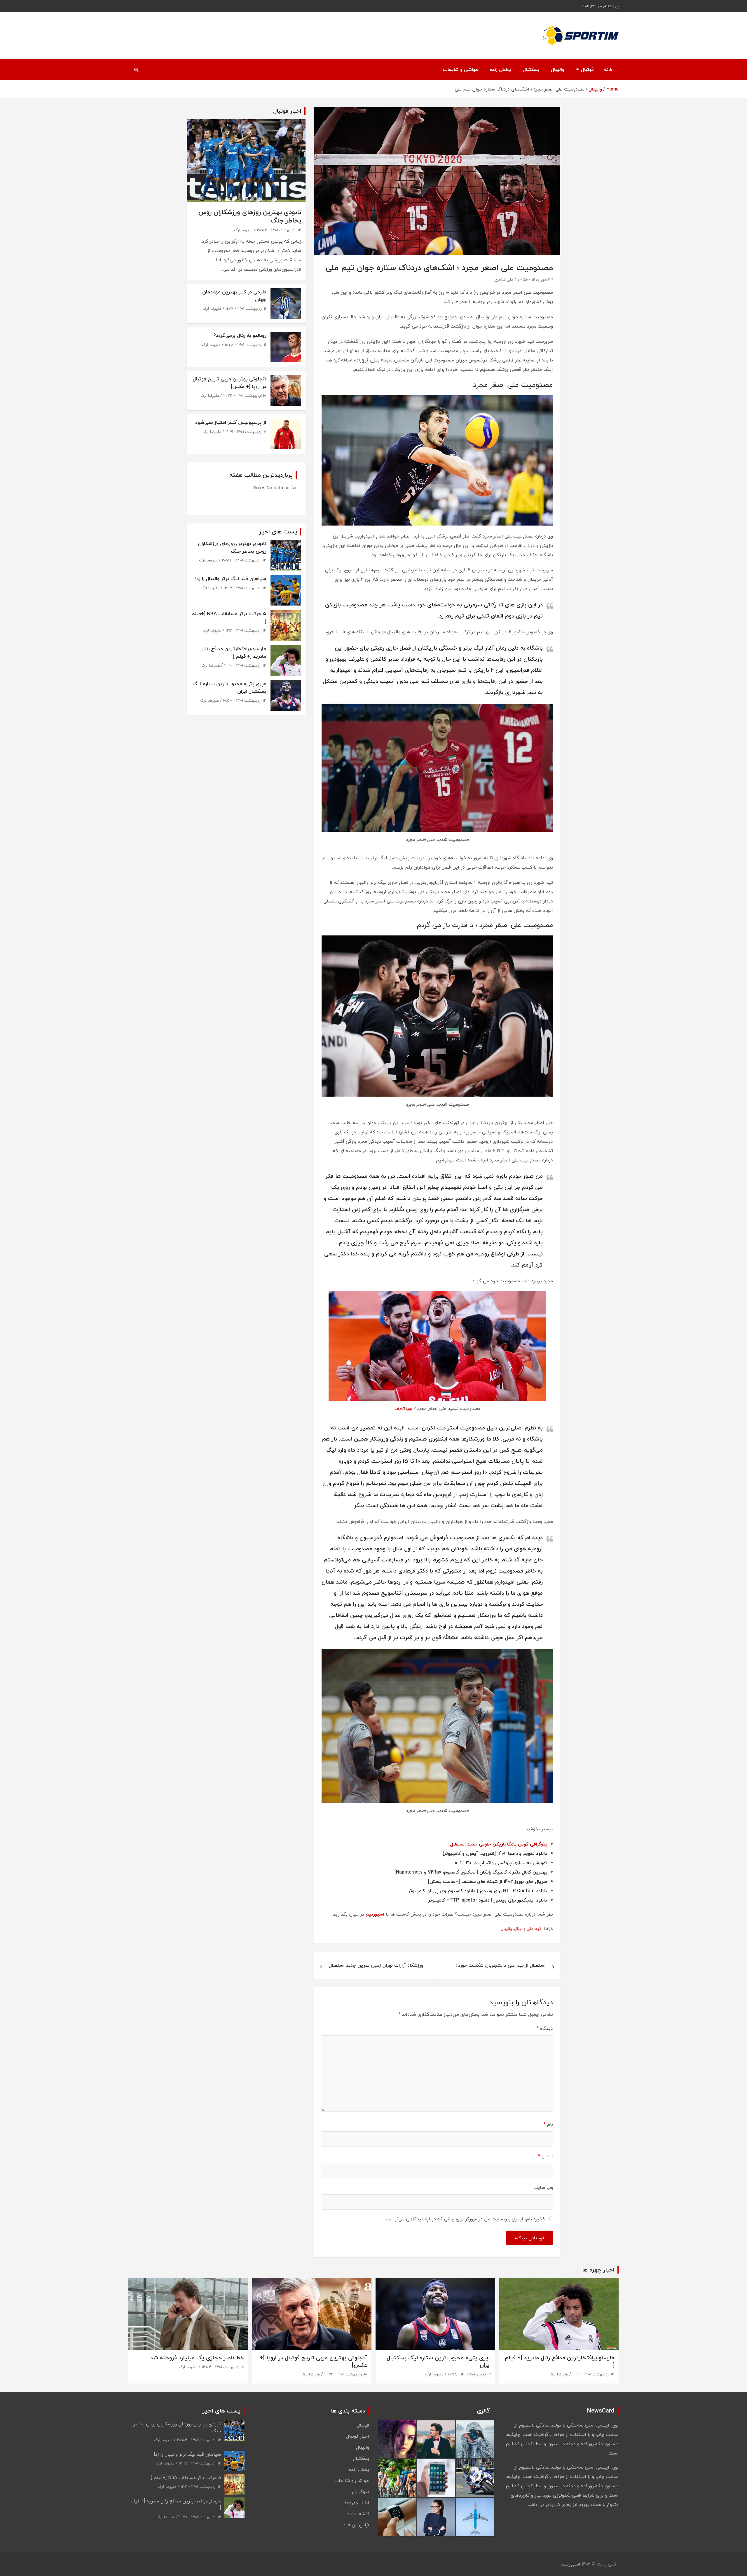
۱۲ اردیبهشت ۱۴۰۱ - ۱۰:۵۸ (245, 700)
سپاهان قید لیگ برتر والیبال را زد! (231, 579)
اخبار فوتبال (358, 2436)
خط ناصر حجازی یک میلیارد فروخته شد (197, 2358)
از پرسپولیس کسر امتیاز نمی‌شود (231, 422)
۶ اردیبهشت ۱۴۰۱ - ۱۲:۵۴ (223, 2367)
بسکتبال (531, 69)
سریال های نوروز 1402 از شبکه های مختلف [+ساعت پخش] (488, 1881)
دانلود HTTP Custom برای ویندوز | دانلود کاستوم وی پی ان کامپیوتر (478, 1891)
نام (548, 2124)
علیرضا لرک (243, 230)
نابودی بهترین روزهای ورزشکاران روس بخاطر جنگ (250, 216)
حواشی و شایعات (461, 69)
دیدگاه (545, 2028)
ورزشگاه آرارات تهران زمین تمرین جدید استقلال (376, 1965)
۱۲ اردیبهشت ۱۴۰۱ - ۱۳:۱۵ (245, 588)
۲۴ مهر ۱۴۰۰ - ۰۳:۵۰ (535, 280)
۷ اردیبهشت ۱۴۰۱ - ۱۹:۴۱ (246, 432)
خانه (608, 69)
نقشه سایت (357, 2514)
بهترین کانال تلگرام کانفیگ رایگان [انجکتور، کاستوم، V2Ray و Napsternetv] (471, 1872)
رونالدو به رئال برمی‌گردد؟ (240, 335)
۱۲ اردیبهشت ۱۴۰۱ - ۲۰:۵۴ (279, 230)
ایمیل (546, 2156)
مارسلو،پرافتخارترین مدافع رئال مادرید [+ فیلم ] (234, 652)
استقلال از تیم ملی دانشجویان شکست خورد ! (501, 1965)
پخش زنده (500, 69)
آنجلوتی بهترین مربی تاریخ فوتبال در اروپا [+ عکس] (229, 383)
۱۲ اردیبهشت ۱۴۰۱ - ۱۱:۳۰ (245, 665)
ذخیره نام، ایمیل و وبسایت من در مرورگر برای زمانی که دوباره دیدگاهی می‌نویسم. (465, 2219)
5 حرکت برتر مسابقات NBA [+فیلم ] (229, 617)
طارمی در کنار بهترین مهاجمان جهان (234, 296)
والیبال (558, 69)
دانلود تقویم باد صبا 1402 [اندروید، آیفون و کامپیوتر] (495, 1853)
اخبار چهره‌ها (357, 2503)
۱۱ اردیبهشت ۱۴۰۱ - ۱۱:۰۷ (246, 308)
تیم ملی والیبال (528, 1929)
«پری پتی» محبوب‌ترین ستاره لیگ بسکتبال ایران (229, 687)
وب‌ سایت (543, 2187)
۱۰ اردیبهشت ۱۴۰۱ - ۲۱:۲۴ (245, 395)
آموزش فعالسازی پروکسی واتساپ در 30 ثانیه (501, 1863)
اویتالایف (403, 1408)
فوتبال (587, 69)
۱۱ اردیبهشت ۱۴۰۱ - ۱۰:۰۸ (245, 345)
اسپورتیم (375, 1914)
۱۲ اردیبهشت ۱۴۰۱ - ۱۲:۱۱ (246, 630)
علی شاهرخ (504, 280)
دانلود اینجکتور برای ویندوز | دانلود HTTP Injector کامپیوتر (488, 1900)
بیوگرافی (361, 2492)
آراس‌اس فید (356, 2525)
